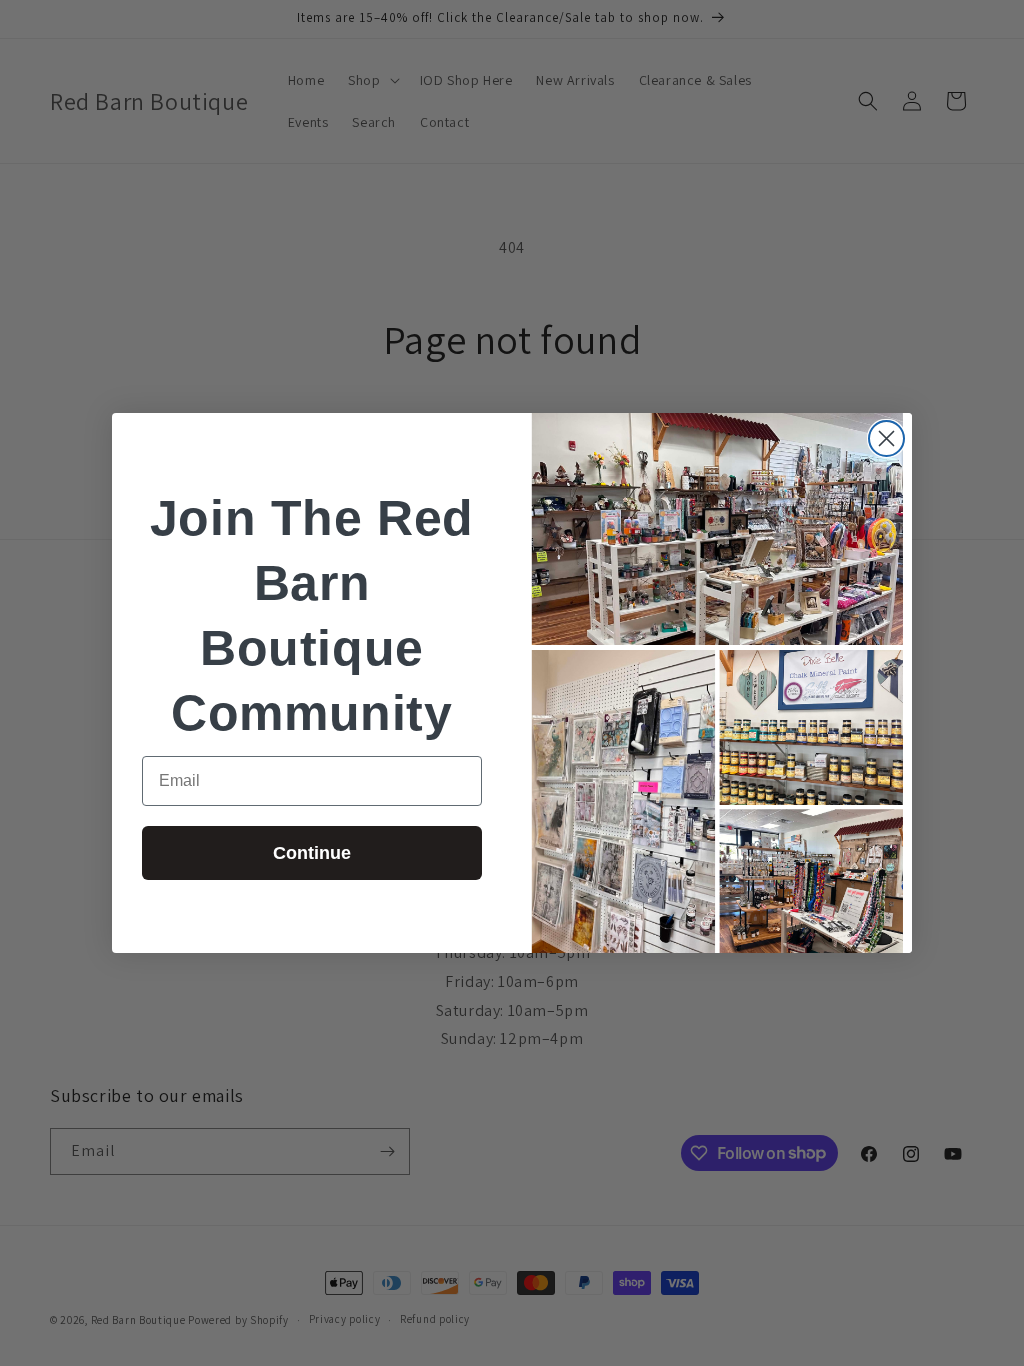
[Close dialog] (886, 438)
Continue (312, 853)
